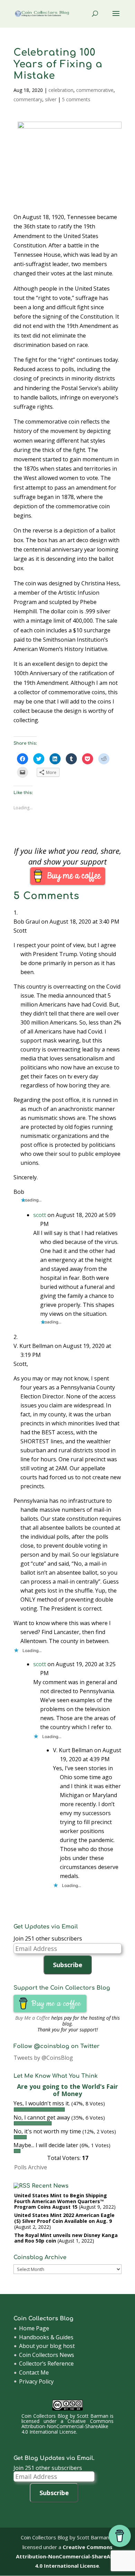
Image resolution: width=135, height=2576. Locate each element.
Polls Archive (31, 2167)
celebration (61, 90)
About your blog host (47, 2346)
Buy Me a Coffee (33, 2018)
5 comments (76, 99)
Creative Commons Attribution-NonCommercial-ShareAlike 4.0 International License (67, 2426)
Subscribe (68, 1965)
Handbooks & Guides (46, 2337)
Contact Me (34, 2372)
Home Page (34, 2328)
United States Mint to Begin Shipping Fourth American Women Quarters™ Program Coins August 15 (61, 2201)
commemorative (95, 90)
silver (51, 99)
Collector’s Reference (46, 2363)
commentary (28, 99)
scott (40, 1215)
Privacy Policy (36, 2381)
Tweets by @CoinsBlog (43, 2058)
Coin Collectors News (47, 2355)
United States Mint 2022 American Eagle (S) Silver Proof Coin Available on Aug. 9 (64, 2218)
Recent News (50, 2186)
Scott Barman (93, 2416)
